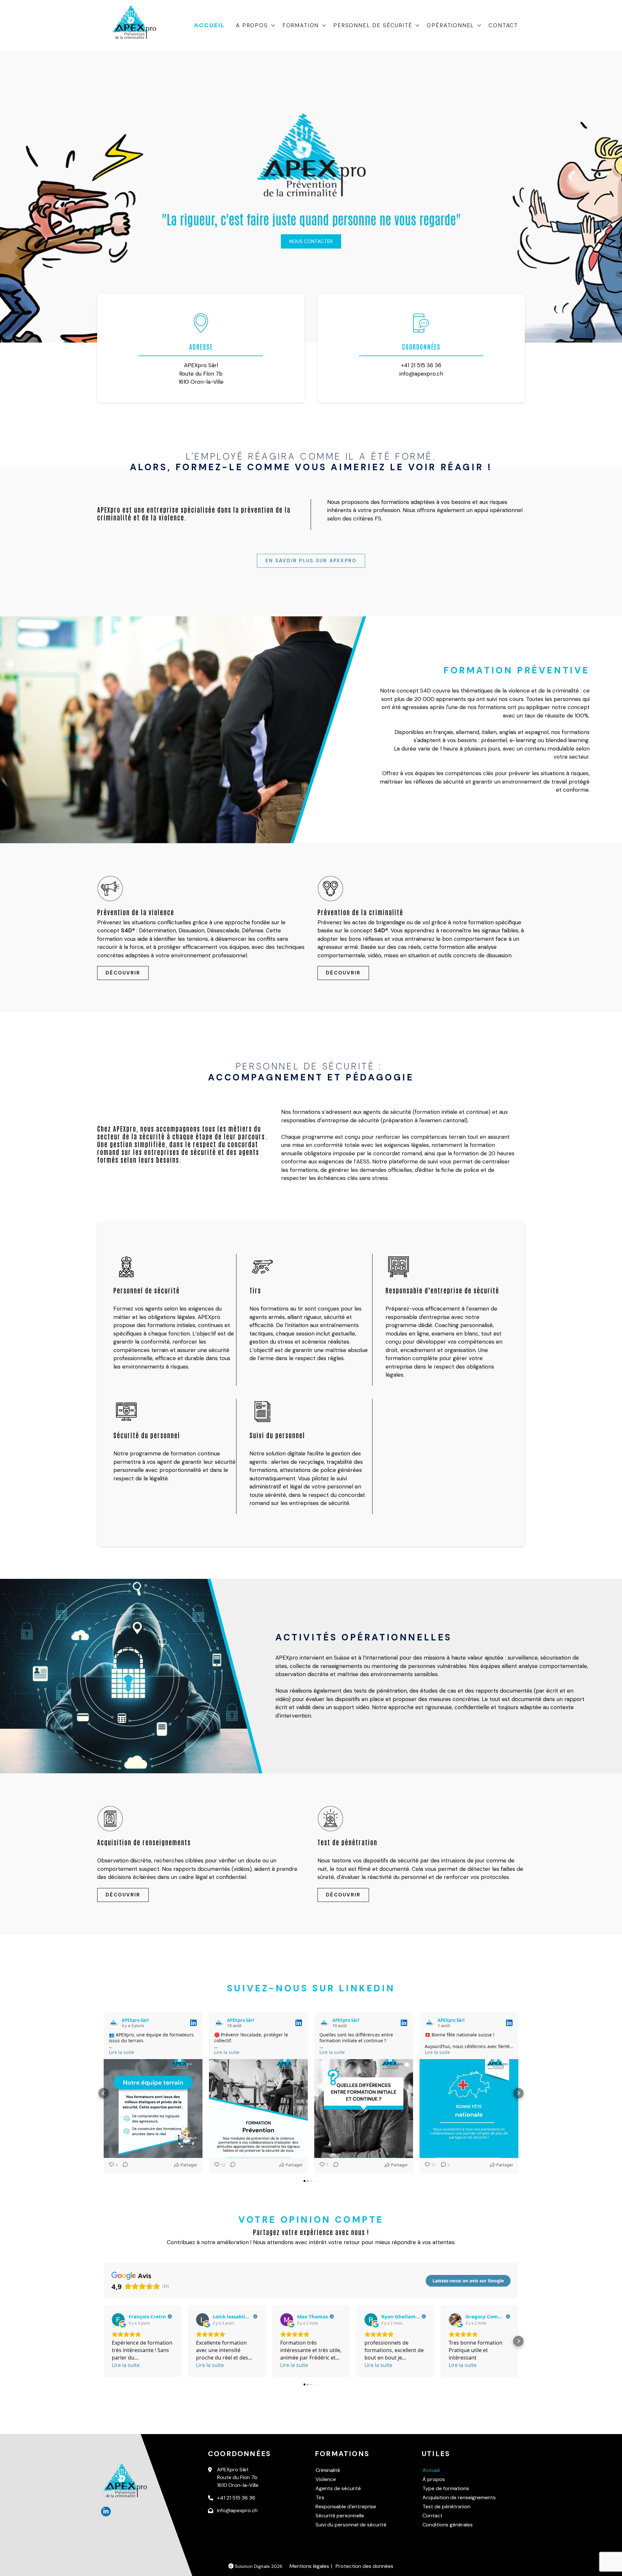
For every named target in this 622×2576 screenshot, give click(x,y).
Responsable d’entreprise (346, 2506)
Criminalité (328, 2470)
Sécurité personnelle (340, 2516)
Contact (503, 25)
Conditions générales (448, 2525)
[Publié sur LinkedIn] (193, 2023)
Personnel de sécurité (373, 25)
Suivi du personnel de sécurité (351, 2525)
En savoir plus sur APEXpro (311, 561)
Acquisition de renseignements (459, 2497)
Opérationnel (450, 25)
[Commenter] (123, 2165)
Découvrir (123, 973)
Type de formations (446, 2488)
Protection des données (364, 2566)
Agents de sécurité (338, 2488)
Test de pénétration (446, 2506)
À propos (434, 2479)
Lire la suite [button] (121, 2052)
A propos (252, 25)
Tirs (320, 2497)
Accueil (210, 25)
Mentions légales (309, 2566)
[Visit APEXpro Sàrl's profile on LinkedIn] (114, 2023)
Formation (301, 25)
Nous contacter (311, 241)
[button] (104, 2093)
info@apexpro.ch (421, 374)
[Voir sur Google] (118, 2320)
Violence (326, 2479)
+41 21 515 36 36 (421, 365)
